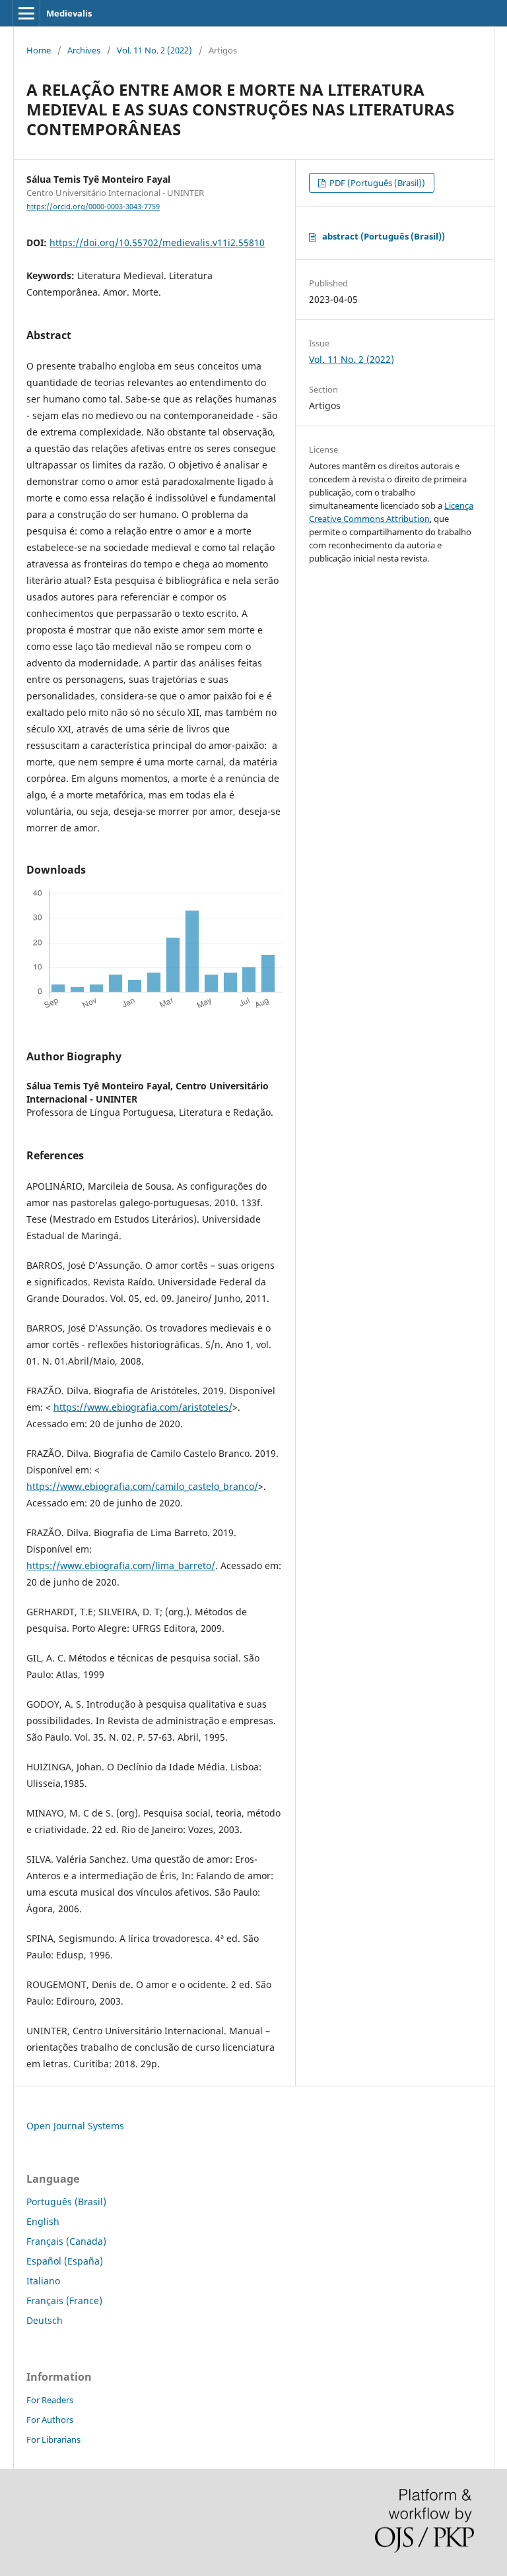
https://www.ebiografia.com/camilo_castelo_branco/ (142, 1486)
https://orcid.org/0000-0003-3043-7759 (93, 207)
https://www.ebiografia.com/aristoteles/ (143, 1407)
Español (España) (65, 2261)
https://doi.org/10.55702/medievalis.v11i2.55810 (157, 242)
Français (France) (64, 2301)
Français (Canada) (66, 2241)
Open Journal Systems (75, 2126)
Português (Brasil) (66, 2202)
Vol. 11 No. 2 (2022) (154, 50)
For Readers (50, 2400)
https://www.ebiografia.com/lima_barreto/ (121, 1565)
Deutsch (45, 2320)
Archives (84, 50)
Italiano (43, 2281)
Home (39, 50)
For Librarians (53, 2439)
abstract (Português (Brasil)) (384, 236)
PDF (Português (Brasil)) (376, 183)
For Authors (50, 2420)
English (43, 2221)
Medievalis (69, 13)
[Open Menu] (26, 13)
